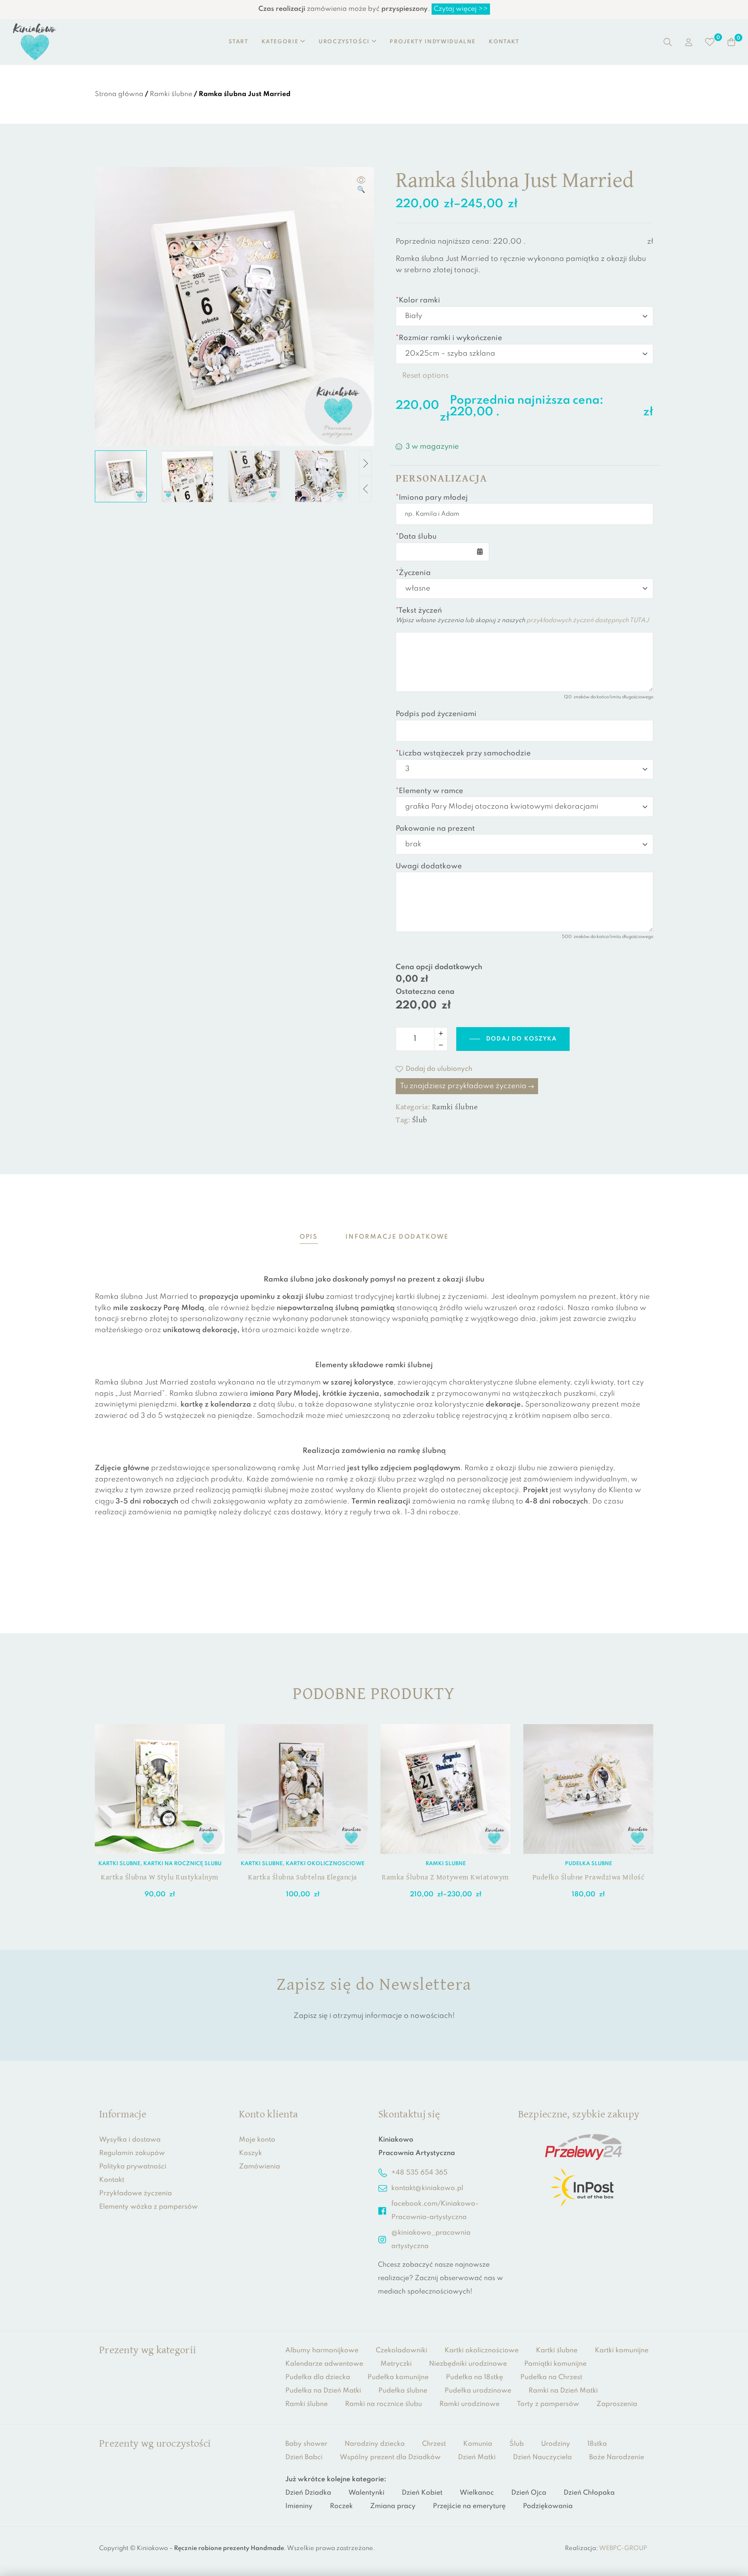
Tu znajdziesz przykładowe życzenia (464, 1086)
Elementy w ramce (429, 791)
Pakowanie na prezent (435, 829)
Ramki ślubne (171, 94)
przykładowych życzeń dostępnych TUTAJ (588, 620)
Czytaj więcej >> (461, 9)
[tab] (309, 1237)
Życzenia (413, 573)
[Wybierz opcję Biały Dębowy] (524, 316)
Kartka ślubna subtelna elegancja (302, 1877)
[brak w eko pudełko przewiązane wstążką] (524, 844)
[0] (710, 42)
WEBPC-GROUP (623, 2548)
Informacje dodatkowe (397, 1237)
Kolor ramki (418, 300)
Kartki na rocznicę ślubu (182, 1864)
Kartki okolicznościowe (325, 1864)
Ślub (420, 1120)
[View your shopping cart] (731, 42)
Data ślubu (416, 537)
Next (365, 463)
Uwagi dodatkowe (429, 866)
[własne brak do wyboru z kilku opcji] (524, 588)
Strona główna (119, 94)
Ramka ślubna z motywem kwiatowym (445, 1877)
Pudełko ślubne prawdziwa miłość (588, 1877)
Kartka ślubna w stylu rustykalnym (160, 1877)
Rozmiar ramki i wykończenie (449, 338)
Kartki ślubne (119, 1864)
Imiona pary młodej (432, 498)
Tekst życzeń (419, 611)
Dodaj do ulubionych (439, 1069)
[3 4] (524, 769)
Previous (365, 489)
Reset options (425, 376)
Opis (309, 1237)
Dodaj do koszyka (521, 1039)
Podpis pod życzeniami (436, 714)
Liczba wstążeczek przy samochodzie (463, 753)
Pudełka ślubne (588, 1864)
